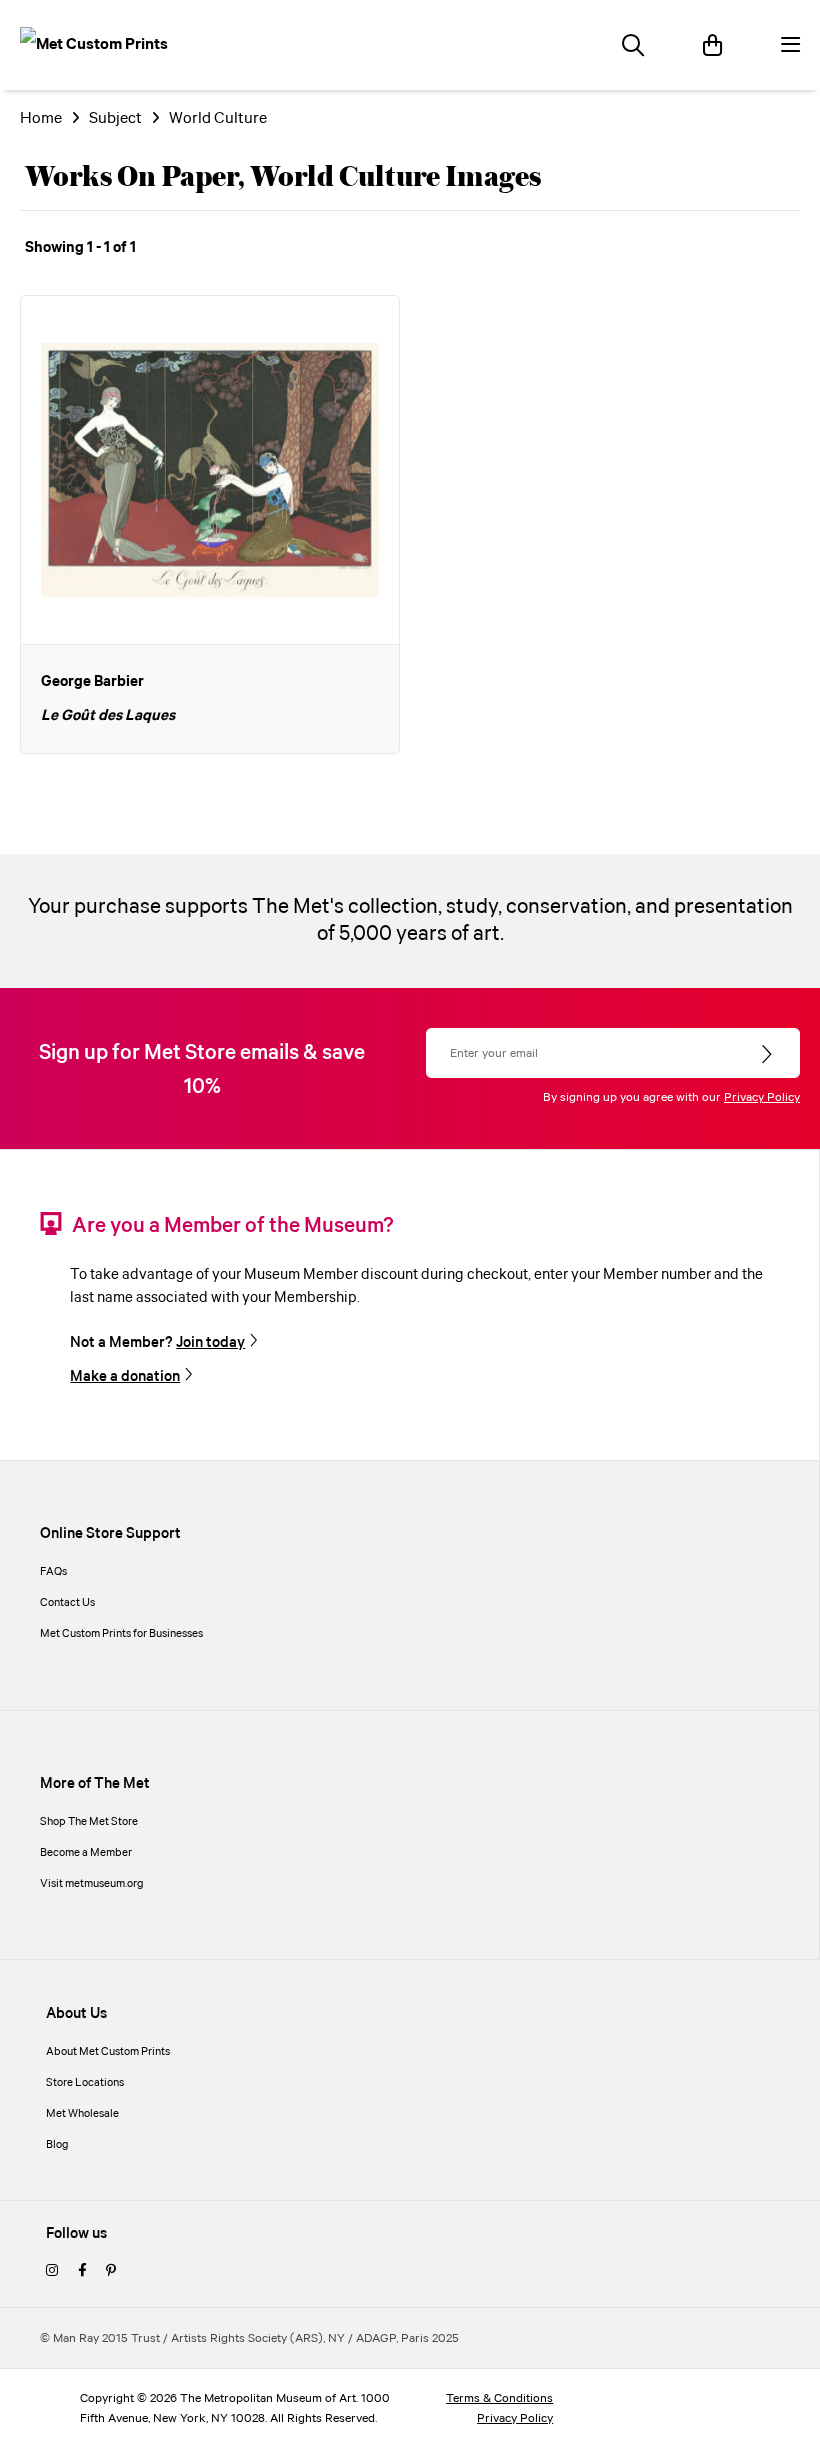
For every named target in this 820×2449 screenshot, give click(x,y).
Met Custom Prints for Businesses (121, 1634)
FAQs (53, 1572)
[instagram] (52, 2272)
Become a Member (86, 1853)
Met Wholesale (82, 2114)
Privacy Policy (762, 1097)
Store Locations (85, 2083)
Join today (210, 1343)
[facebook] (82, 2272)
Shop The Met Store (89, 1822)
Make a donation (125, 1377)
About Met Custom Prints (108, 2052)
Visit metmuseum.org (92, 1884)
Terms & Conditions (499, 2398)
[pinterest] (111, 2272)
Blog (57, 2145)
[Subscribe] (768, 1055)
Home (41, 118)
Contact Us (67, 1603)
